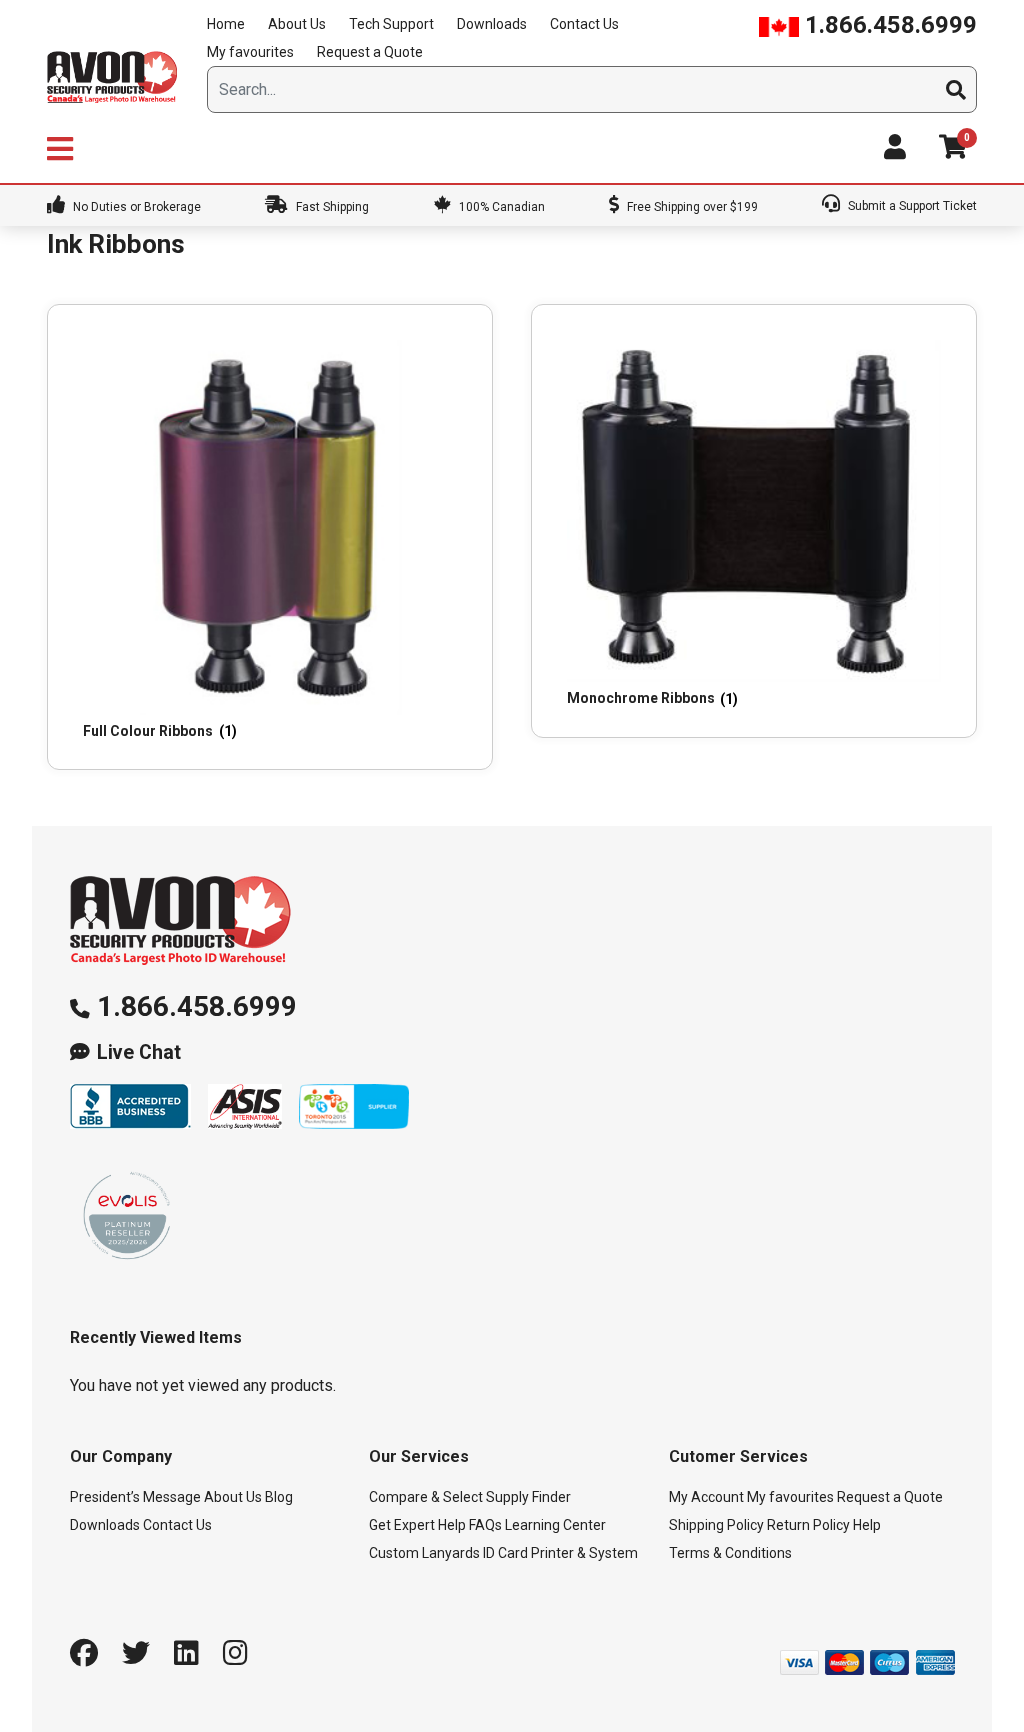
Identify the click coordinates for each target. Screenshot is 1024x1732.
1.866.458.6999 (888, 25)
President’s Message (135, 1497)
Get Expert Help (417, 1525)
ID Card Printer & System (560, 1553)
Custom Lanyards (424, 1553)
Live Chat (139, 1052)
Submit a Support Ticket (911, 206)
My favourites (250, 52)
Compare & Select (426, 1497)
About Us (297, 24)
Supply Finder (528, 1497)
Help (867, 1525)
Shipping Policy (716, 1525)
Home (226, 24)
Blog (279, 1497)
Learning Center (555, 1525)
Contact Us (584, 24)
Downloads (492, 24)
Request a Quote (370, 52)
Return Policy (808, 1525)
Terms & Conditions (730, 1553)
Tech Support (391, 24)
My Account (706, 1497)
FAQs (485, 1525)
